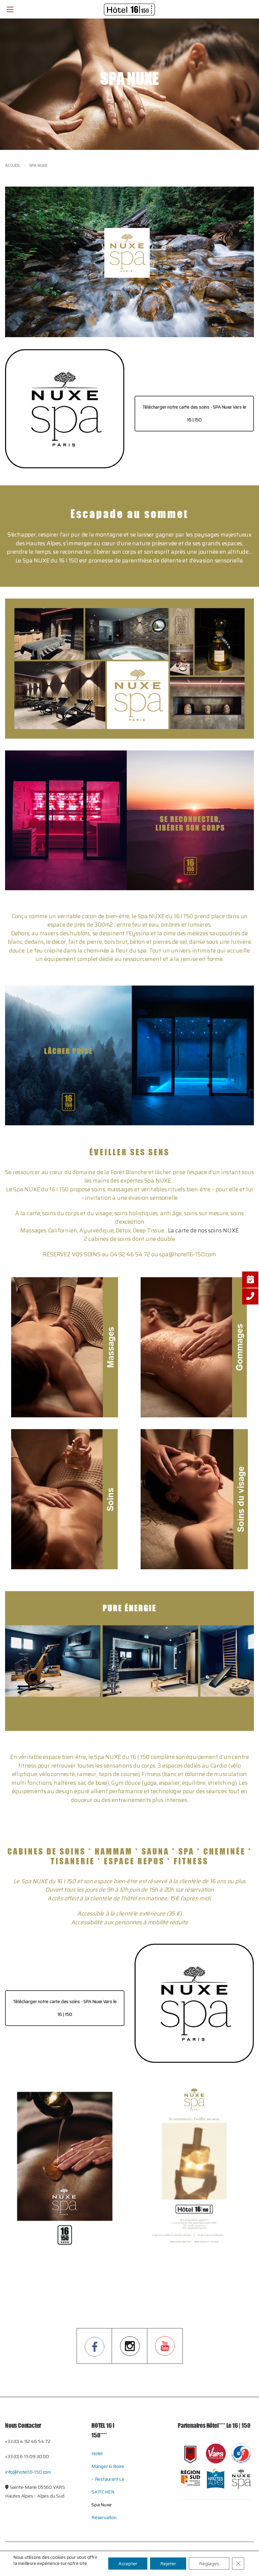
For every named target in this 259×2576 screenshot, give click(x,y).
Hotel (97, 2453)
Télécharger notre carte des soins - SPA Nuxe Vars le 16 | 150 (194, 413)
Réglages (209, 2564)
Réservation (104, 2517)
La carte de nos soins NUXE (203, 1230)
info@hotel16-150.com (28, 2472)
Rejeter (168, 2564)
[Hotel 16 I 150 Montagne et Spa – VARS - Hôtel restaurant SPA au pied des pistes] (129, 9)
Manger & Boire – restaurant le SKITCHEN (108, 2479)
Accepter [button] (128, 2564)
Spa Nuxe (101, 2505)
